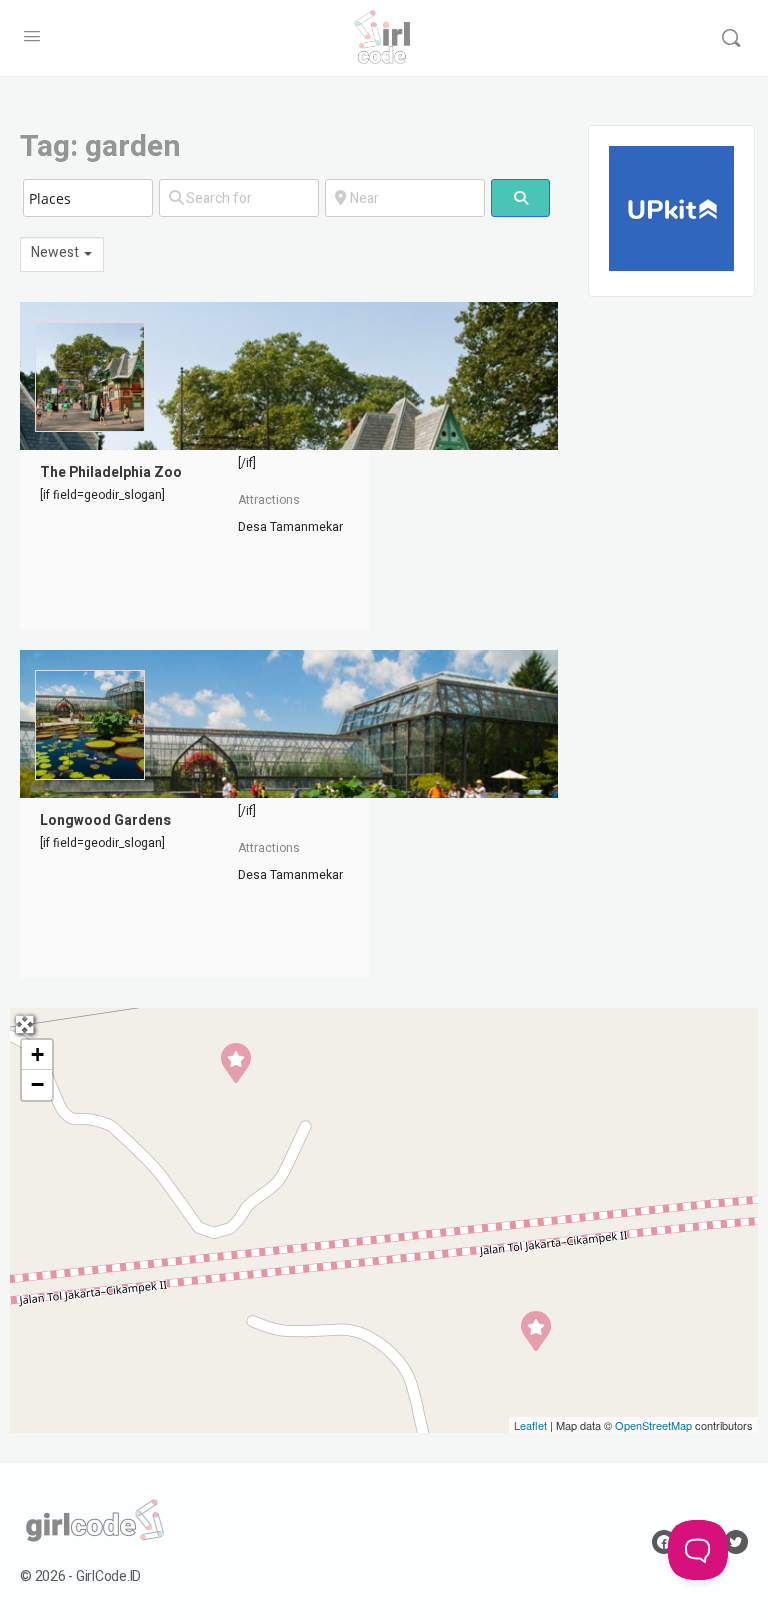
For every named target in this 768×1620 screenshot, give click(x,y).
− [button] (37, 1084)
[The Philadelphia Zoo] (235, 1062)
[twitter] (736, 1542)
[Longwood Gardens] (535, 1330)
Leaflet (530, 1425)
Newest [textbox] (55, 253)
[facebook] (664, 1542)
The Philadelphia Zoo (111, 472)
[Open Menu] (32, 37)
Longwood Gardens (105, 820)
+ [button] (37, 1054)
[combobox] (62, 254)
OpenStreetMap (653, 1425)
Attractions (269, 500)
